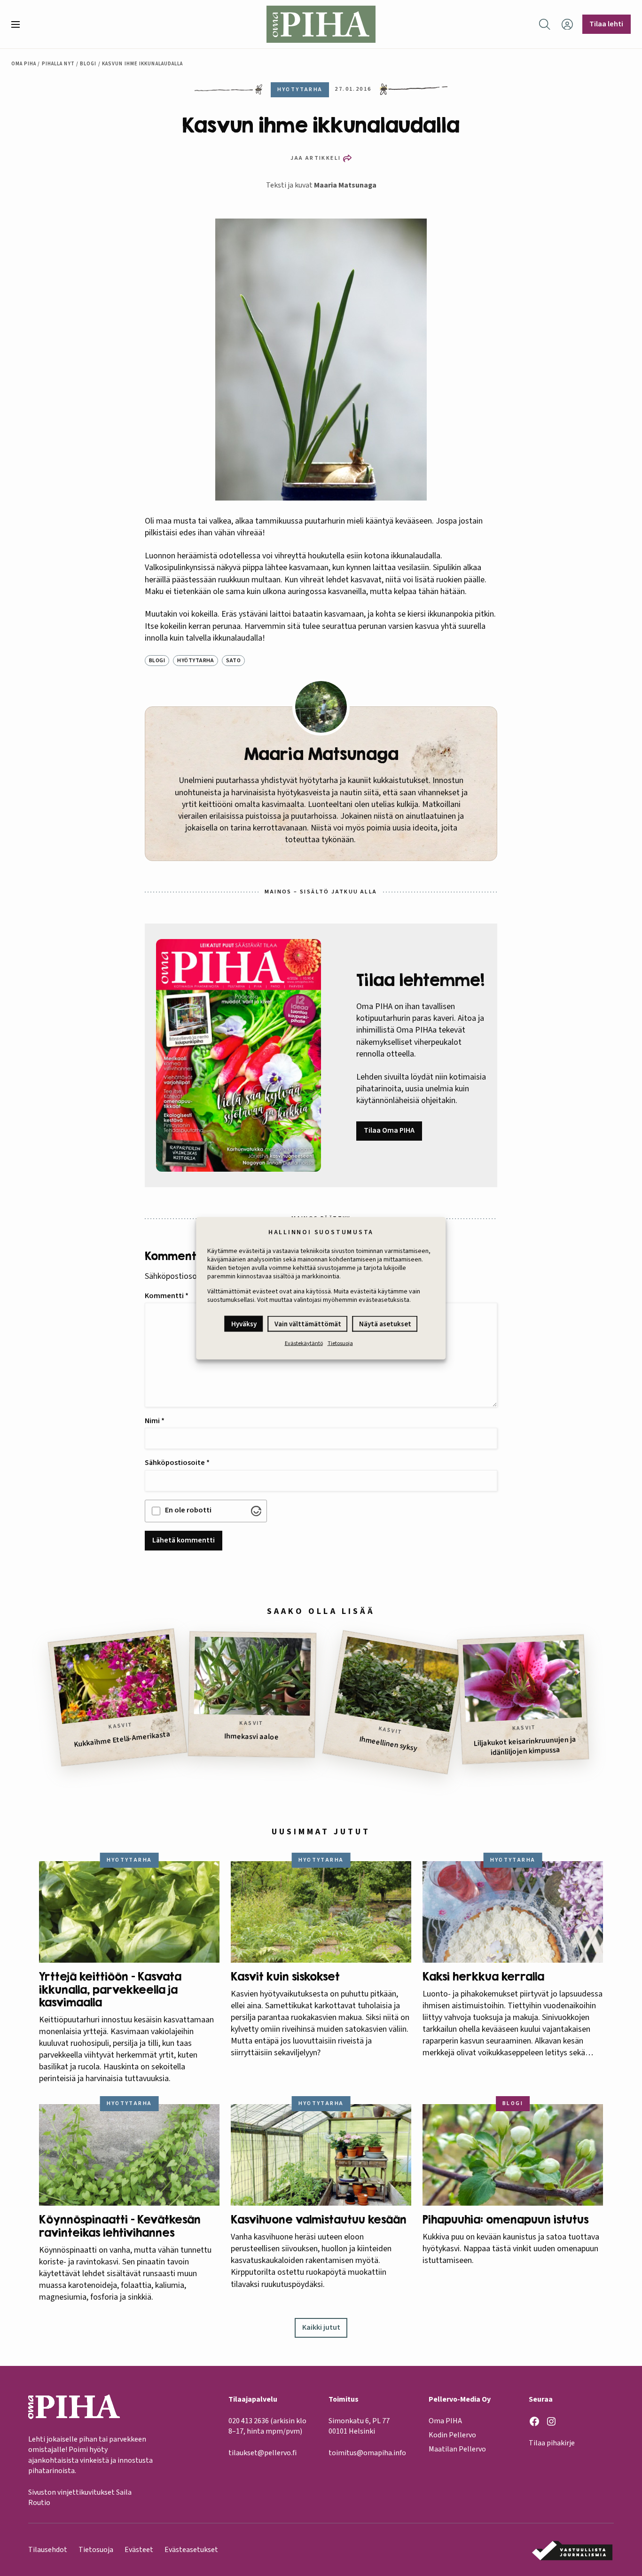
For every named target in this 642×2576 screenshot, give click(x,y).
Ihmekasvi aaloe (251, 1737)
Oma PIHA (445, 2421)
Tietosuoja (340, 1343)
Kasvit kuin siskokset (285, 1977)
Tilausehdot (48, 2550)
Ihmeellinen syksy (388, 1744)
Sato (233, 661)
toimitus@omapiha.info (367, 2453)
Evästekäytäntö (304, 1343)
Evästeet (139, 2550)
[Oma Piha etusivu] (321, 24)
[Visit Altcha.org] (256, 1511)
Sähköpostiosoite (177, 1463)
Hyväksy (244, 1324)
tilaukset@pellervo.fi (262, 2453)
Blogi (88, 64)
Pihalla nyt (58, 64)
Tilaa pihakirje (552, 2443)
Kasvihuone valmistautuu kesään (319, 2220)
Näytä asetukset (385, 1324)
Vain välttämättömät (308, 1324)
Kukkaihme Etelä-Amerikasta (122, 1739)
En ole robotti (188, 1510)
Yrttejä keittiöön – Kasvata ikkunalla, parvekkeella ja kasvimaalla (110, 1989)
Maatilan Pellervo (457, 2449)
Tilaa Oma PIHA (389, 1130)
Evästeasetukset (191, 2550)
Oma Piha (24, 64)
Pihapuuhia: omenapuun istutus (505, 2220)
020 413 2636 (249, 2421)
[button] (19, 24)
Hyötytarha (196, 661)
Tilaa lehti (606, 24)
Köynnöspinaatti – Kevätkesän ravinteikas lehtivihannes (120, 2226)
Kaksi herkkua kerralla (483, 1977)
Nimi (155, 1421)
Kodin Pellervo (452, 2435)
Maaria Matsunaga (345, 185)
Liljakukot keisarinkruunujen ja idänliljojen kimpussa (525, 1746)
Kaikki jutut (321, 2327)
